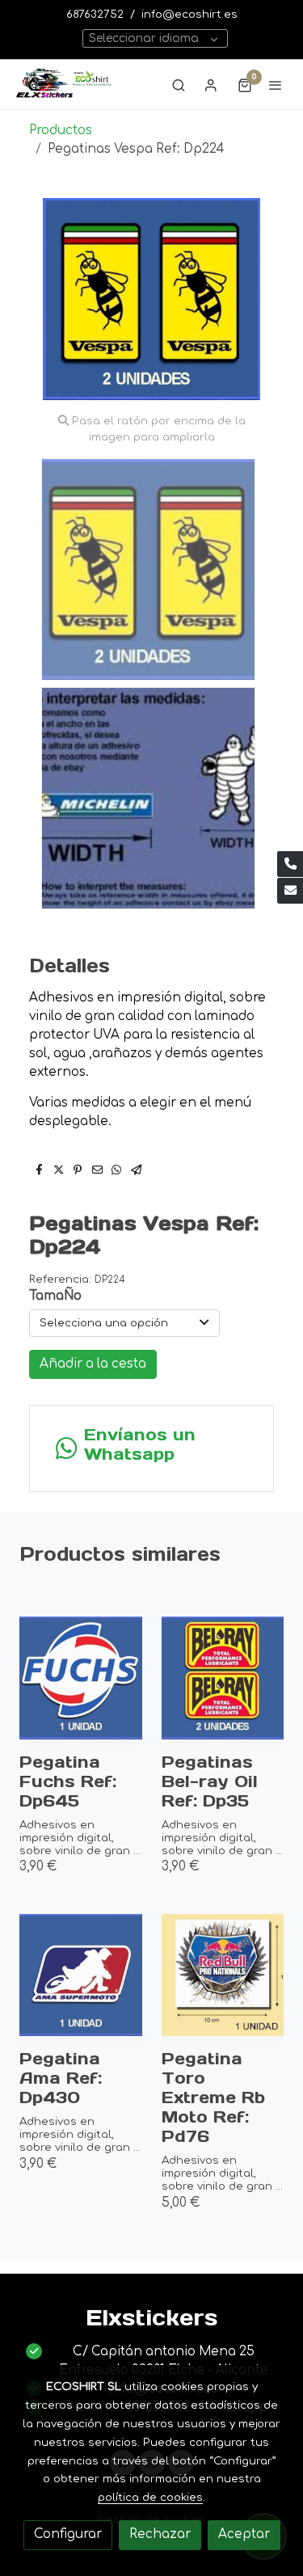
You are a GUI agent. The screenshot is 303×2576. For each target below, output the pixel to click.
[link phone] (290, 864)
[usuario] (211, 85)
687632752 (95, 14)
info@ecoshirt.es (189, 14)
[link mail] (290, 891)
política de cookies (150, 2497)
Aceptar (244, 2534)
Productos (61, 131)
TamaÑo (55, 1296)
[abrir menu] (276, 85)
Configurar (68, 2534)
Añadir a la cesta (93, 1364)
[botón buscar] (179, 85)
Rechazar (160, 2534)
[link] (65, 84)
